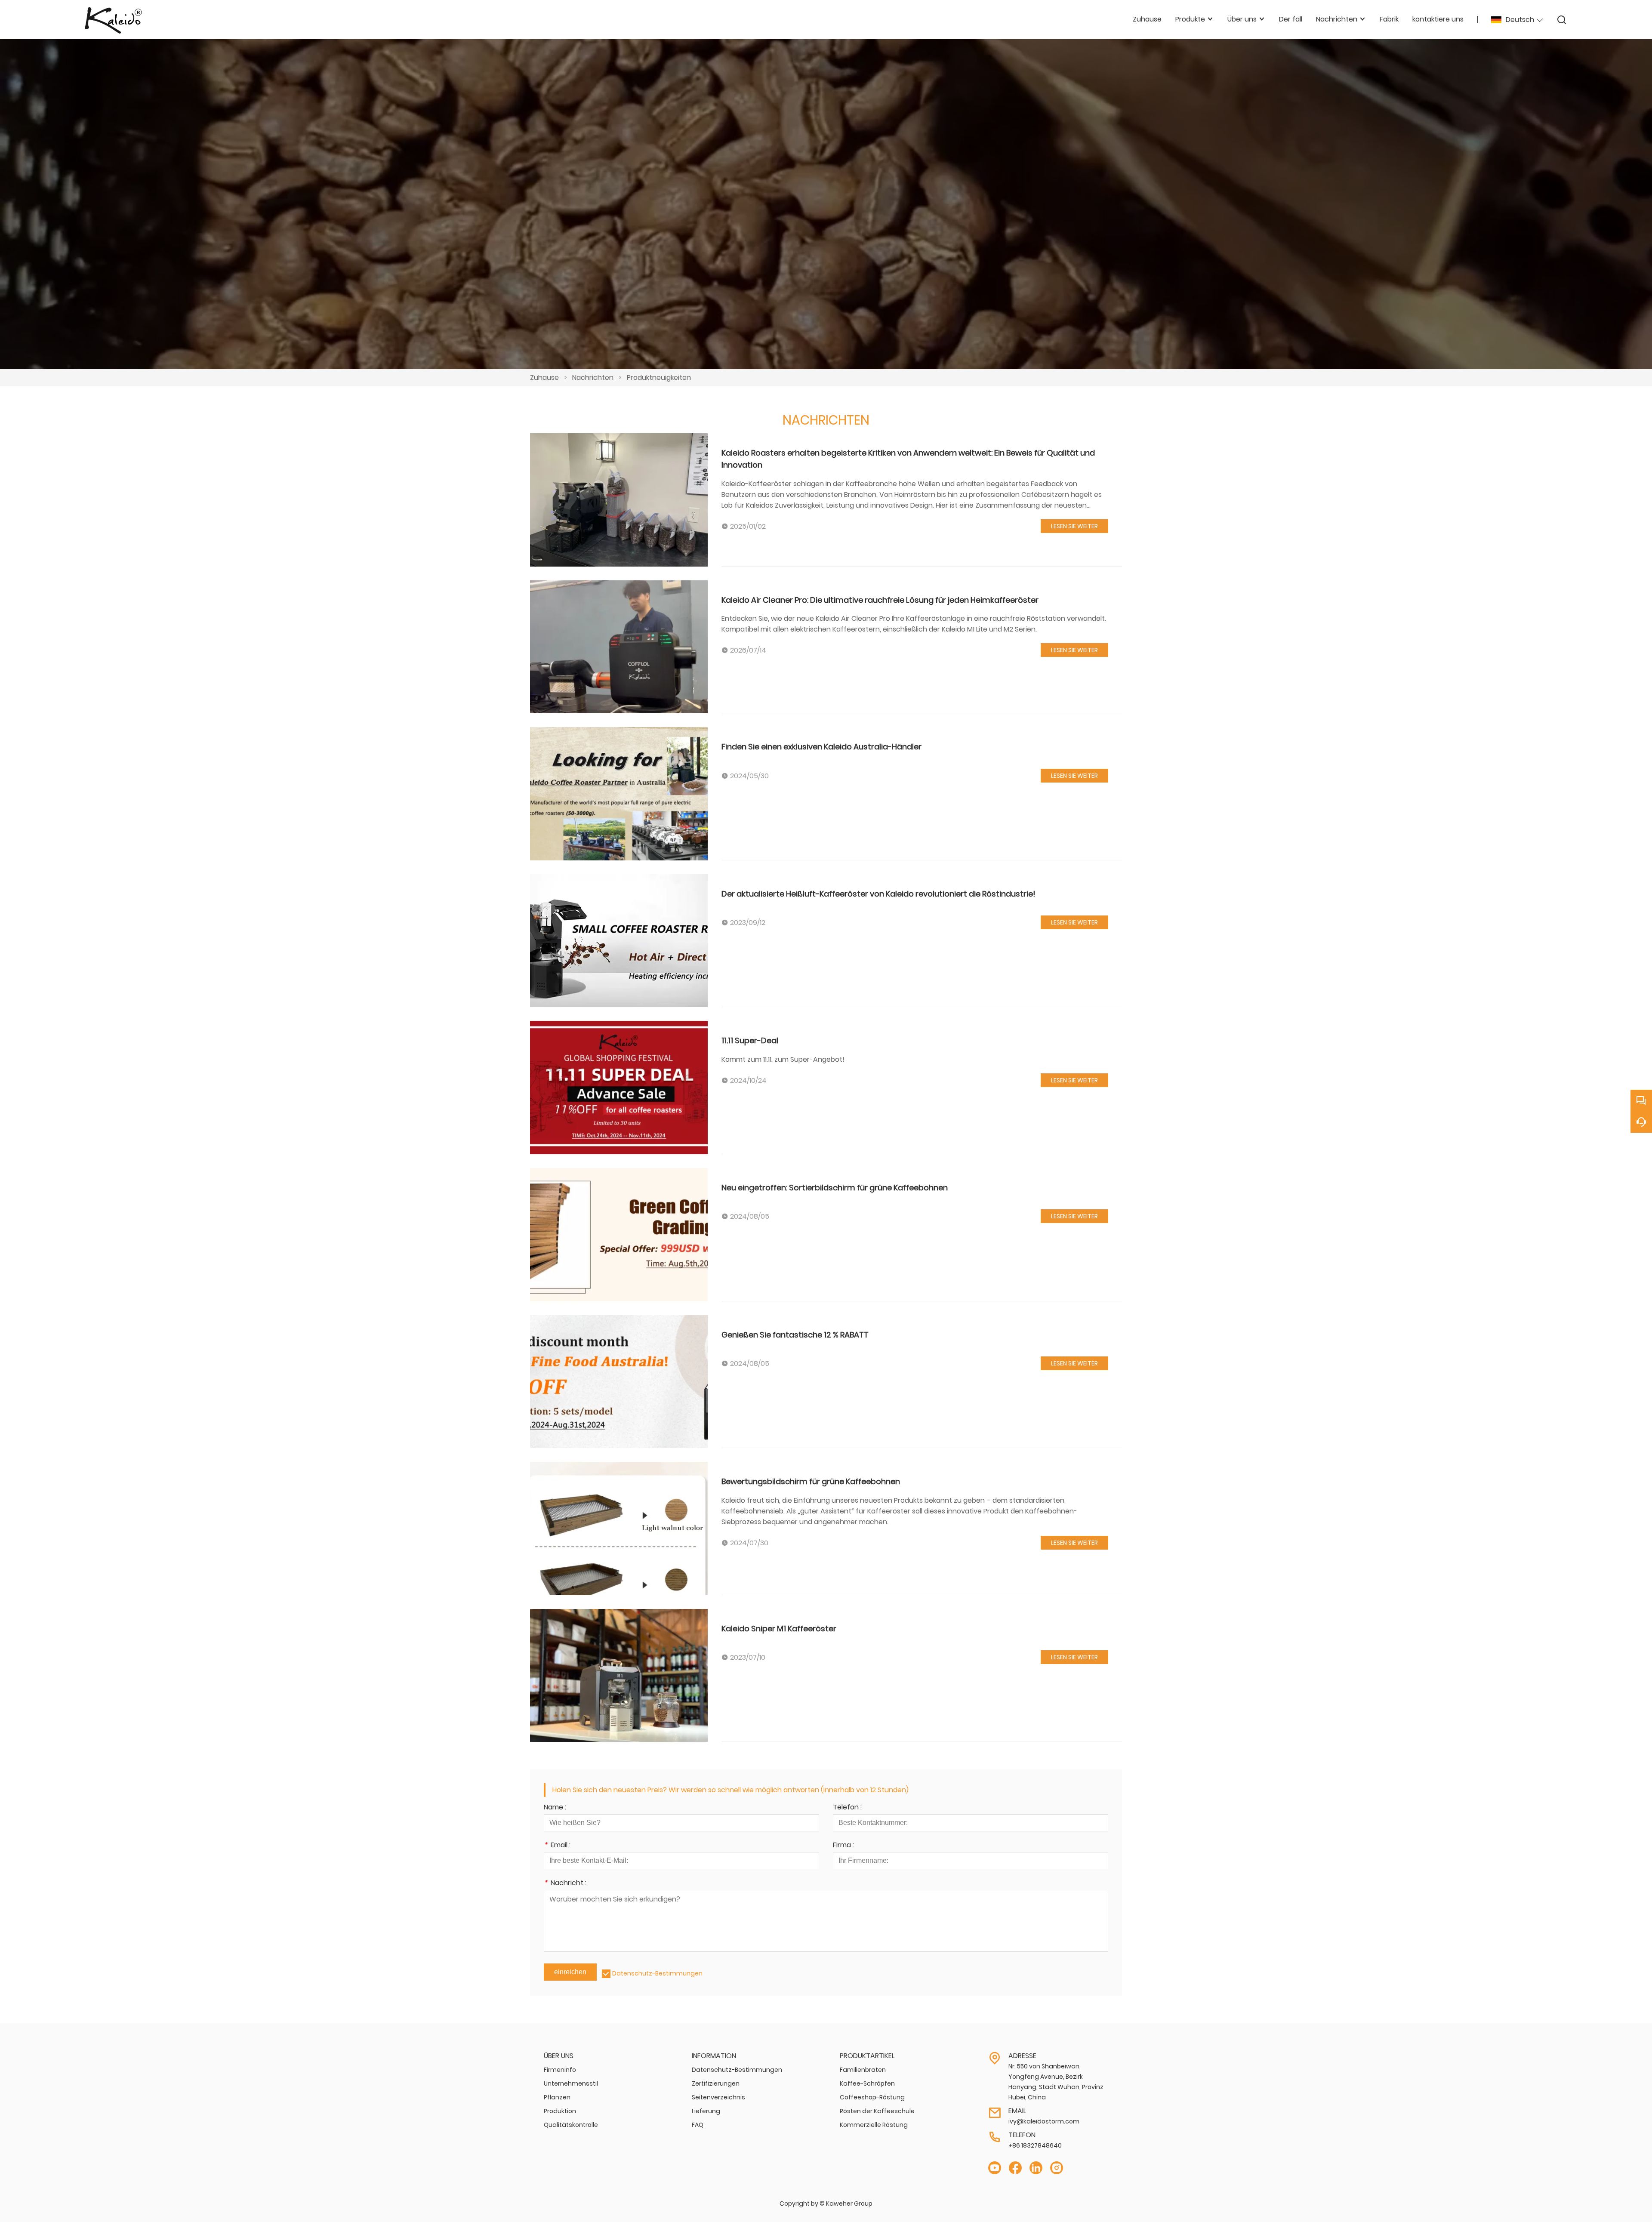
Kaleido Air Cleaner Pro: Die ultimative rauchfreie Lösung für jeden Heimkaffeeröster (880, 600)
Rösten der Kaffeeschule (877, 2111)
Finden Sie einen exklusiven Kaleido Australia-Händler (821, 747)
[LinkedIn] (1036, 2168)
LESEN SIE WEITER (1074, 526)
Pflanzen (557, 2097)
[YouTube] (995, 2168)
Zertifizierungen (716, 2083)
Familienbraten (863, 2070)
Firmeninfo (560, 2070)
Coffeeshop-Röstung (872, 2097)
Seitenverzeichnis (718, 2097)
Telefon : (847, 1808)
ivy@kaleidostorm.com (1044, 2121)
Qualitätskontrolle (571, 2125)
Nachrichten (593, 378)
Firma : (843, 1846)
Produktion (560, 2111)
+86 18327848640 (1035, 2145)
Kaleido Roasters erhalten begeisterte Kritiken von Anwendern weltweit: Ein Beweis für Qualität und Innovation (908, 459)
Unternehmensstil (571, 2083)
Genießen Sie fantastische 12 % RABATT (795, 1335)
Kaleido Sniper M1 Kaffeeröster (779, 1629)
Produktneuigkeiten (659, 378)
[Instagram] (1057, 2168)
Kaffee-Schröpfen (867, 2083)
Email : (557, 1846)
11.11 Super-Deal (750, 1040)
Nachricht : (565, 1884)
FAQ (698, 2125)
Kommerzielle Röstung (874, 2125)
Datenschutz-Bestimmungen (657, 1973)
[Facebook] (1015, 2168)
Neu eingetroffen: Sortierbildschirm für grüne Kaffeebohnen (835, 1188)
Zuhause (544, 378)
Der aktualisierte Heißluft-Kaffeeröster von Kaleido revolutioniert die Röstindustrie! (878, 894)
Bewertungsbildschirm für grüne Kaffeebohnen (811, 1481)
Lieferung (706, 2111)
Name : (555, 1808)
